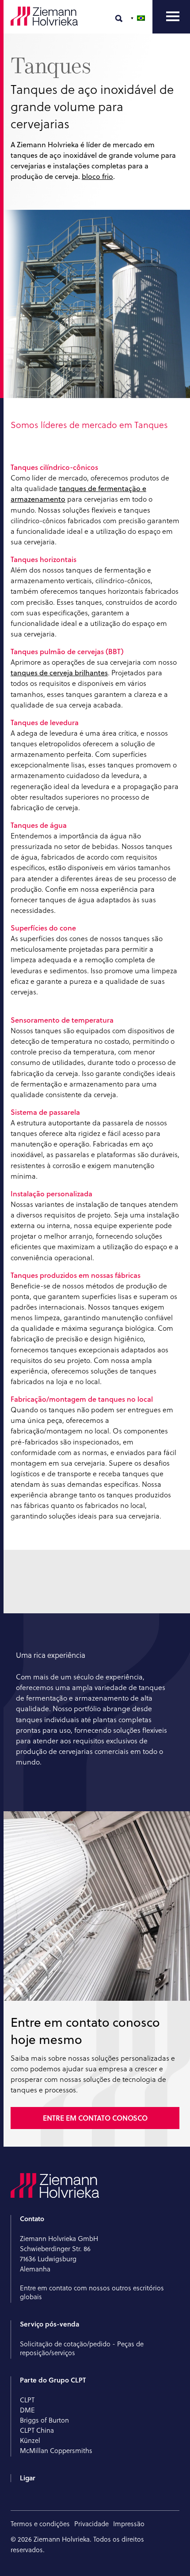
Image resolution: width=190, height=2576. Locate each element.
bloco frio (97, 176)
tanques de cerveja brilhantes (59, 673)
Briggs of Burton (44, 2420)
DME (27, 2410)
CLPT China (37, 2430)
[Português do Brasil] (139, 18)
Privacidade (91, 2524)
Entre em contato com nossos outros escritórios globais (92, 2292)
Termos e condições (40, 2524)
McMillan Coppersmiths (56, 2451)
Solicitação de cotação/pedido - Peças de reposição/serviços (82, 2348)
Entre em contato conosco (95, 2118)
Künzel (30, 2440)
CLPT (27, 2400)
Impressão (129, 2524)
